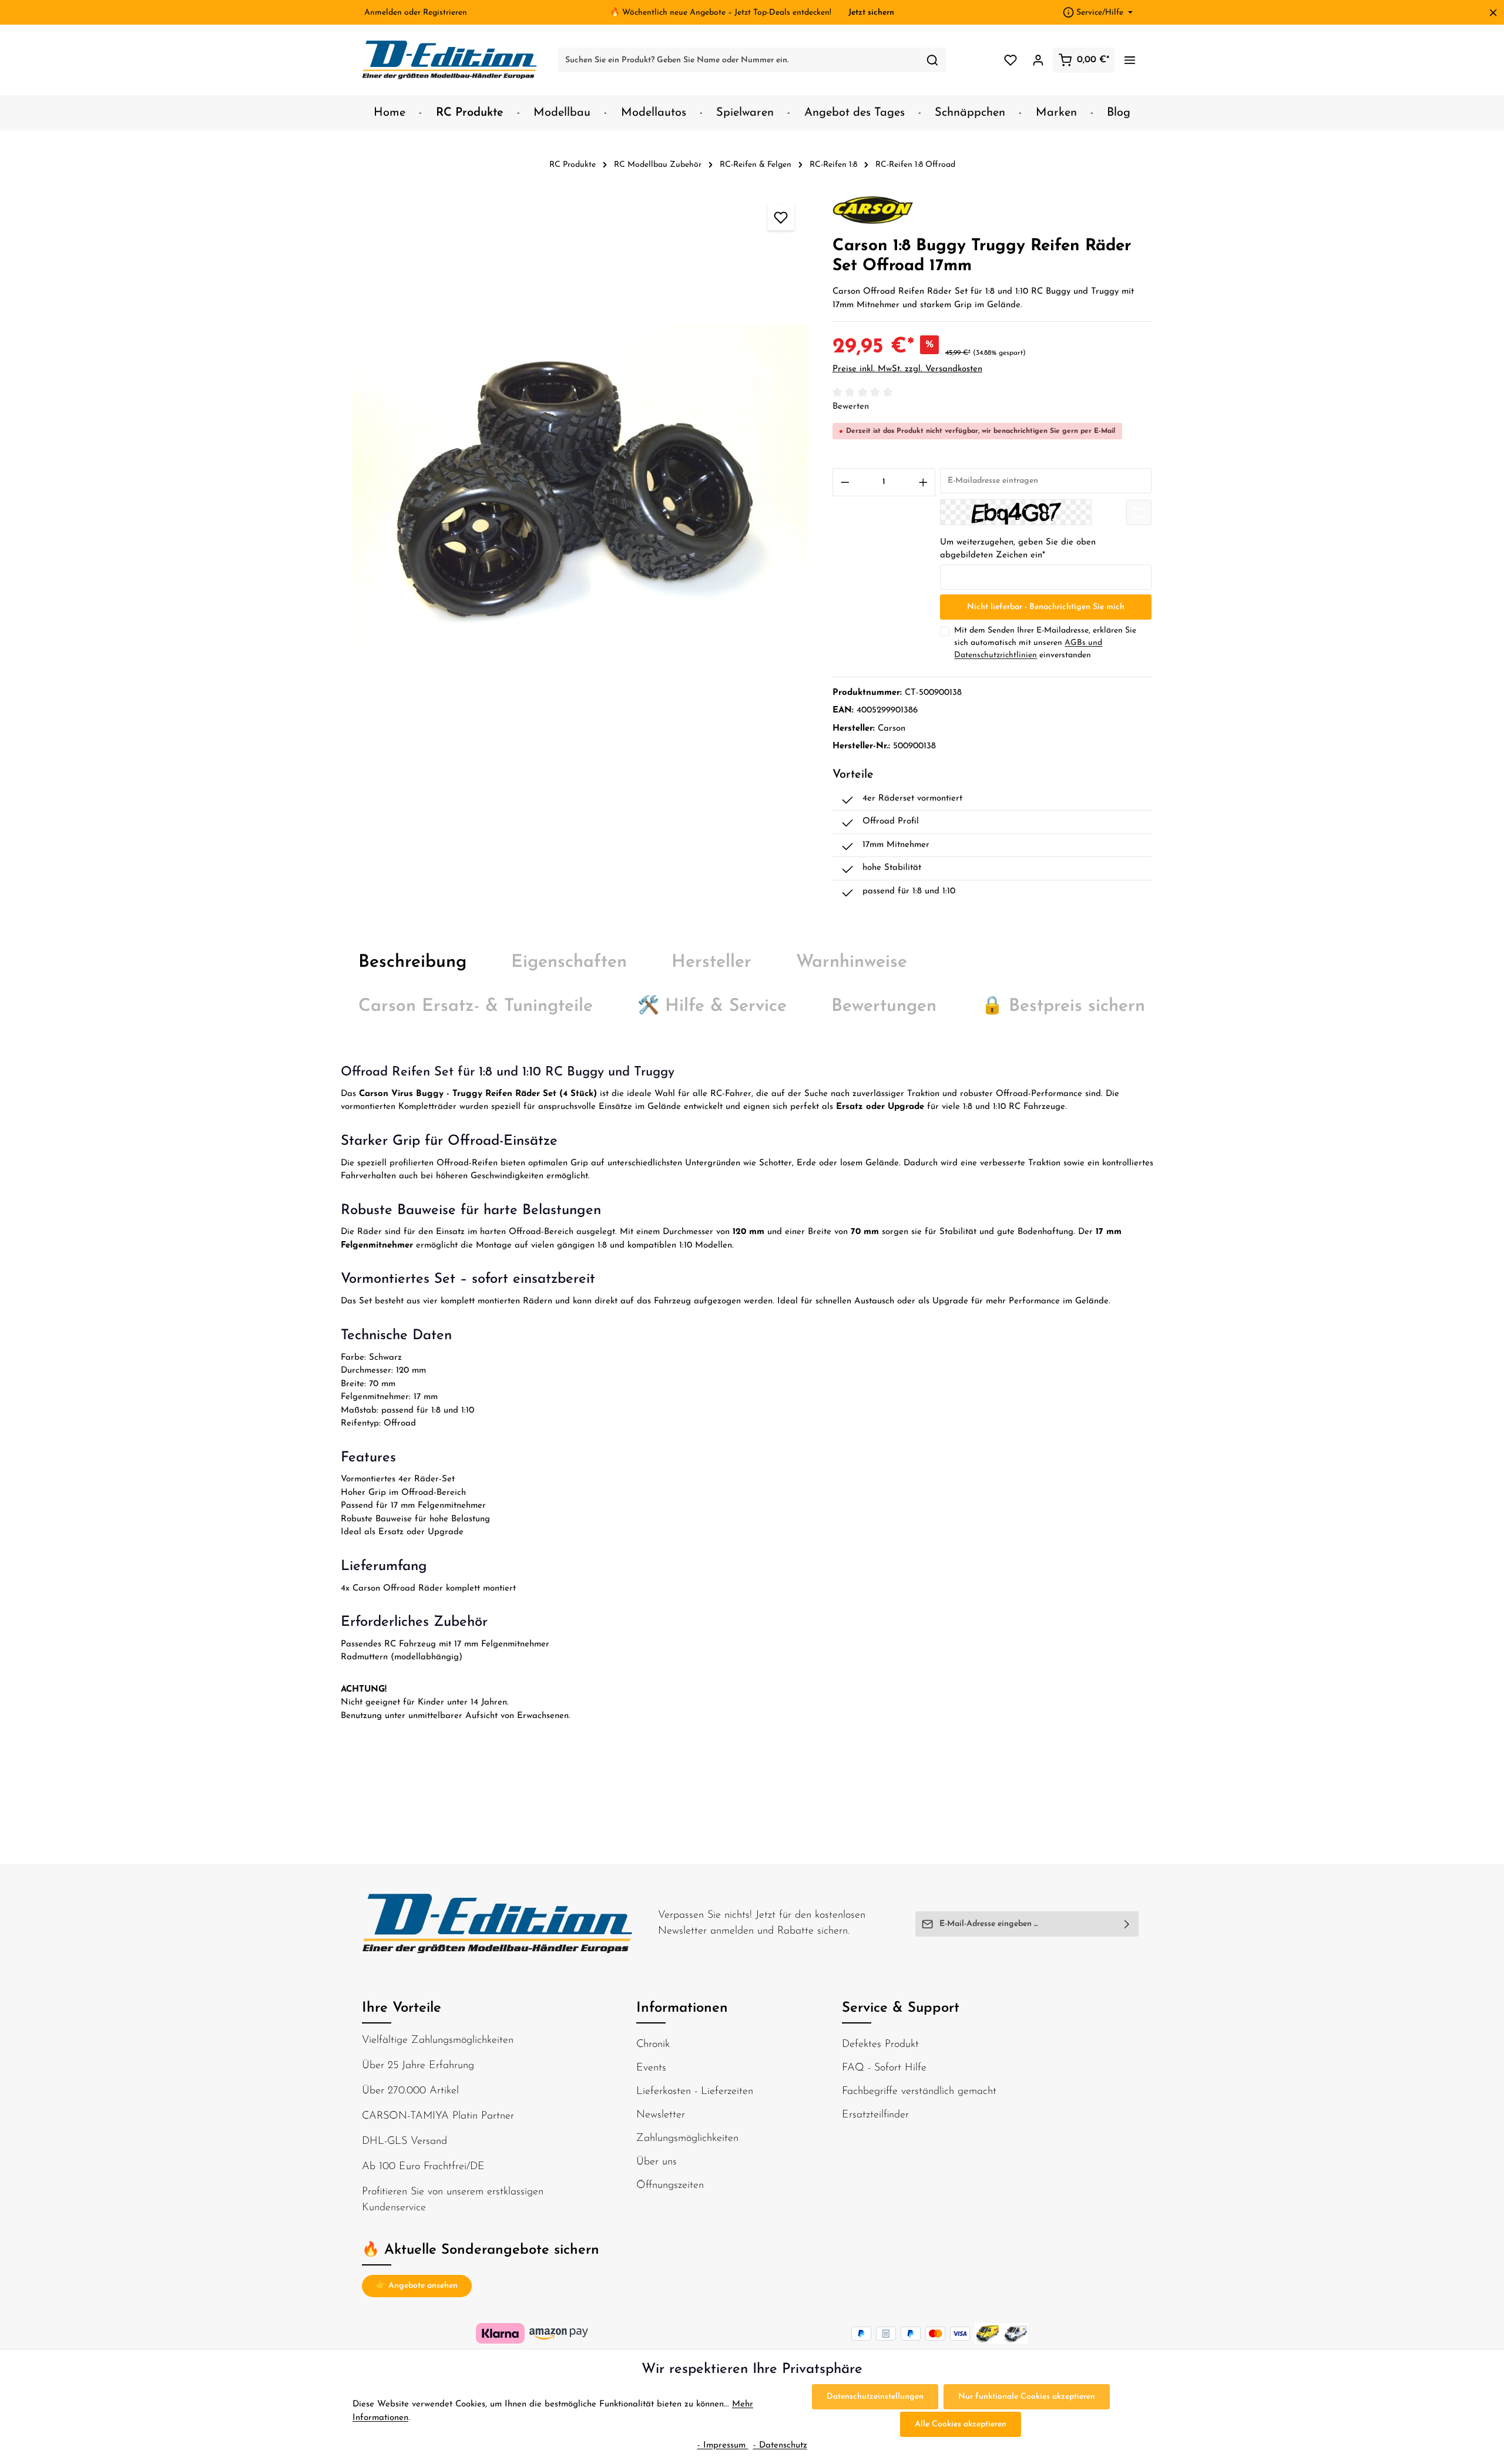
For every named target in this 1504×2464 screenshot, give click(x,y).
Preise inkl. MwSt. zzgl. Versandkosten (907, 369)
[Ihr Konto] (1038, 60)
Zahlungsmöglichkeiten (687, 2139)
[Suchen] (933, 60)
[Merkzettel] (1010, 60)
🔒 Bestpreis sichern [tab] (1063, 1006)
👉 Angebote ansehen (417, 2286)
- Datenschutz (780, 2445)
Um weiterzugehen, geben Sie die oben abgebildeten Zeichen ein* (1018, 549)
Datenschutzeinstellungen (875, 2397)
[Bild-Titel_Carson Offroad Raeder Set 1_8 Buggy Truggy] (580, 493)
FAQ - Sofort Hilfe (884, 2068)
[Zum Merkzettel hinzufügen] (781, 217)
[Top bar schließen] (1493, 13)
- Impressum (723, 2445)
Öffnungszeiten (670, 2186)
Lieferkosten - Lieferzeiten (695, 2092)
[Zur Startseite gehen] (450, 60)
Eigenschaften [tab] (569, 962)
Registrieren (445, 13)
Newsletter (661, 2115)
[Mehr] (1129, 60)
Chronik (653, 2045)
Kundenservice (394, 2208)
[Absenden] (1127, 1924)
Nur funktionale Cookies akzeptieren (1027, 2397)
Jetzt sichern (871, 13)
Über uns (657, 2162)
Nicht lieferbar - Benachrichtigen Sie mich (1046, 607)
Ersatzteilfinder (875, 2115)
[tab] (412, 962)
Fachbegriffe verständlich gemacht (919, 2092)
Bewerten (851, 407)
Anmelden (383, 13)
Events (651, 2068)
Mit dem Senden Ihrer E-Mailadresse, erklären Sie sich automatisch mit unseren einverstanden (1045, 643)
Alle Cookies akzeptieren (961, 2424)
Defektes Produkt (880, 2045)
